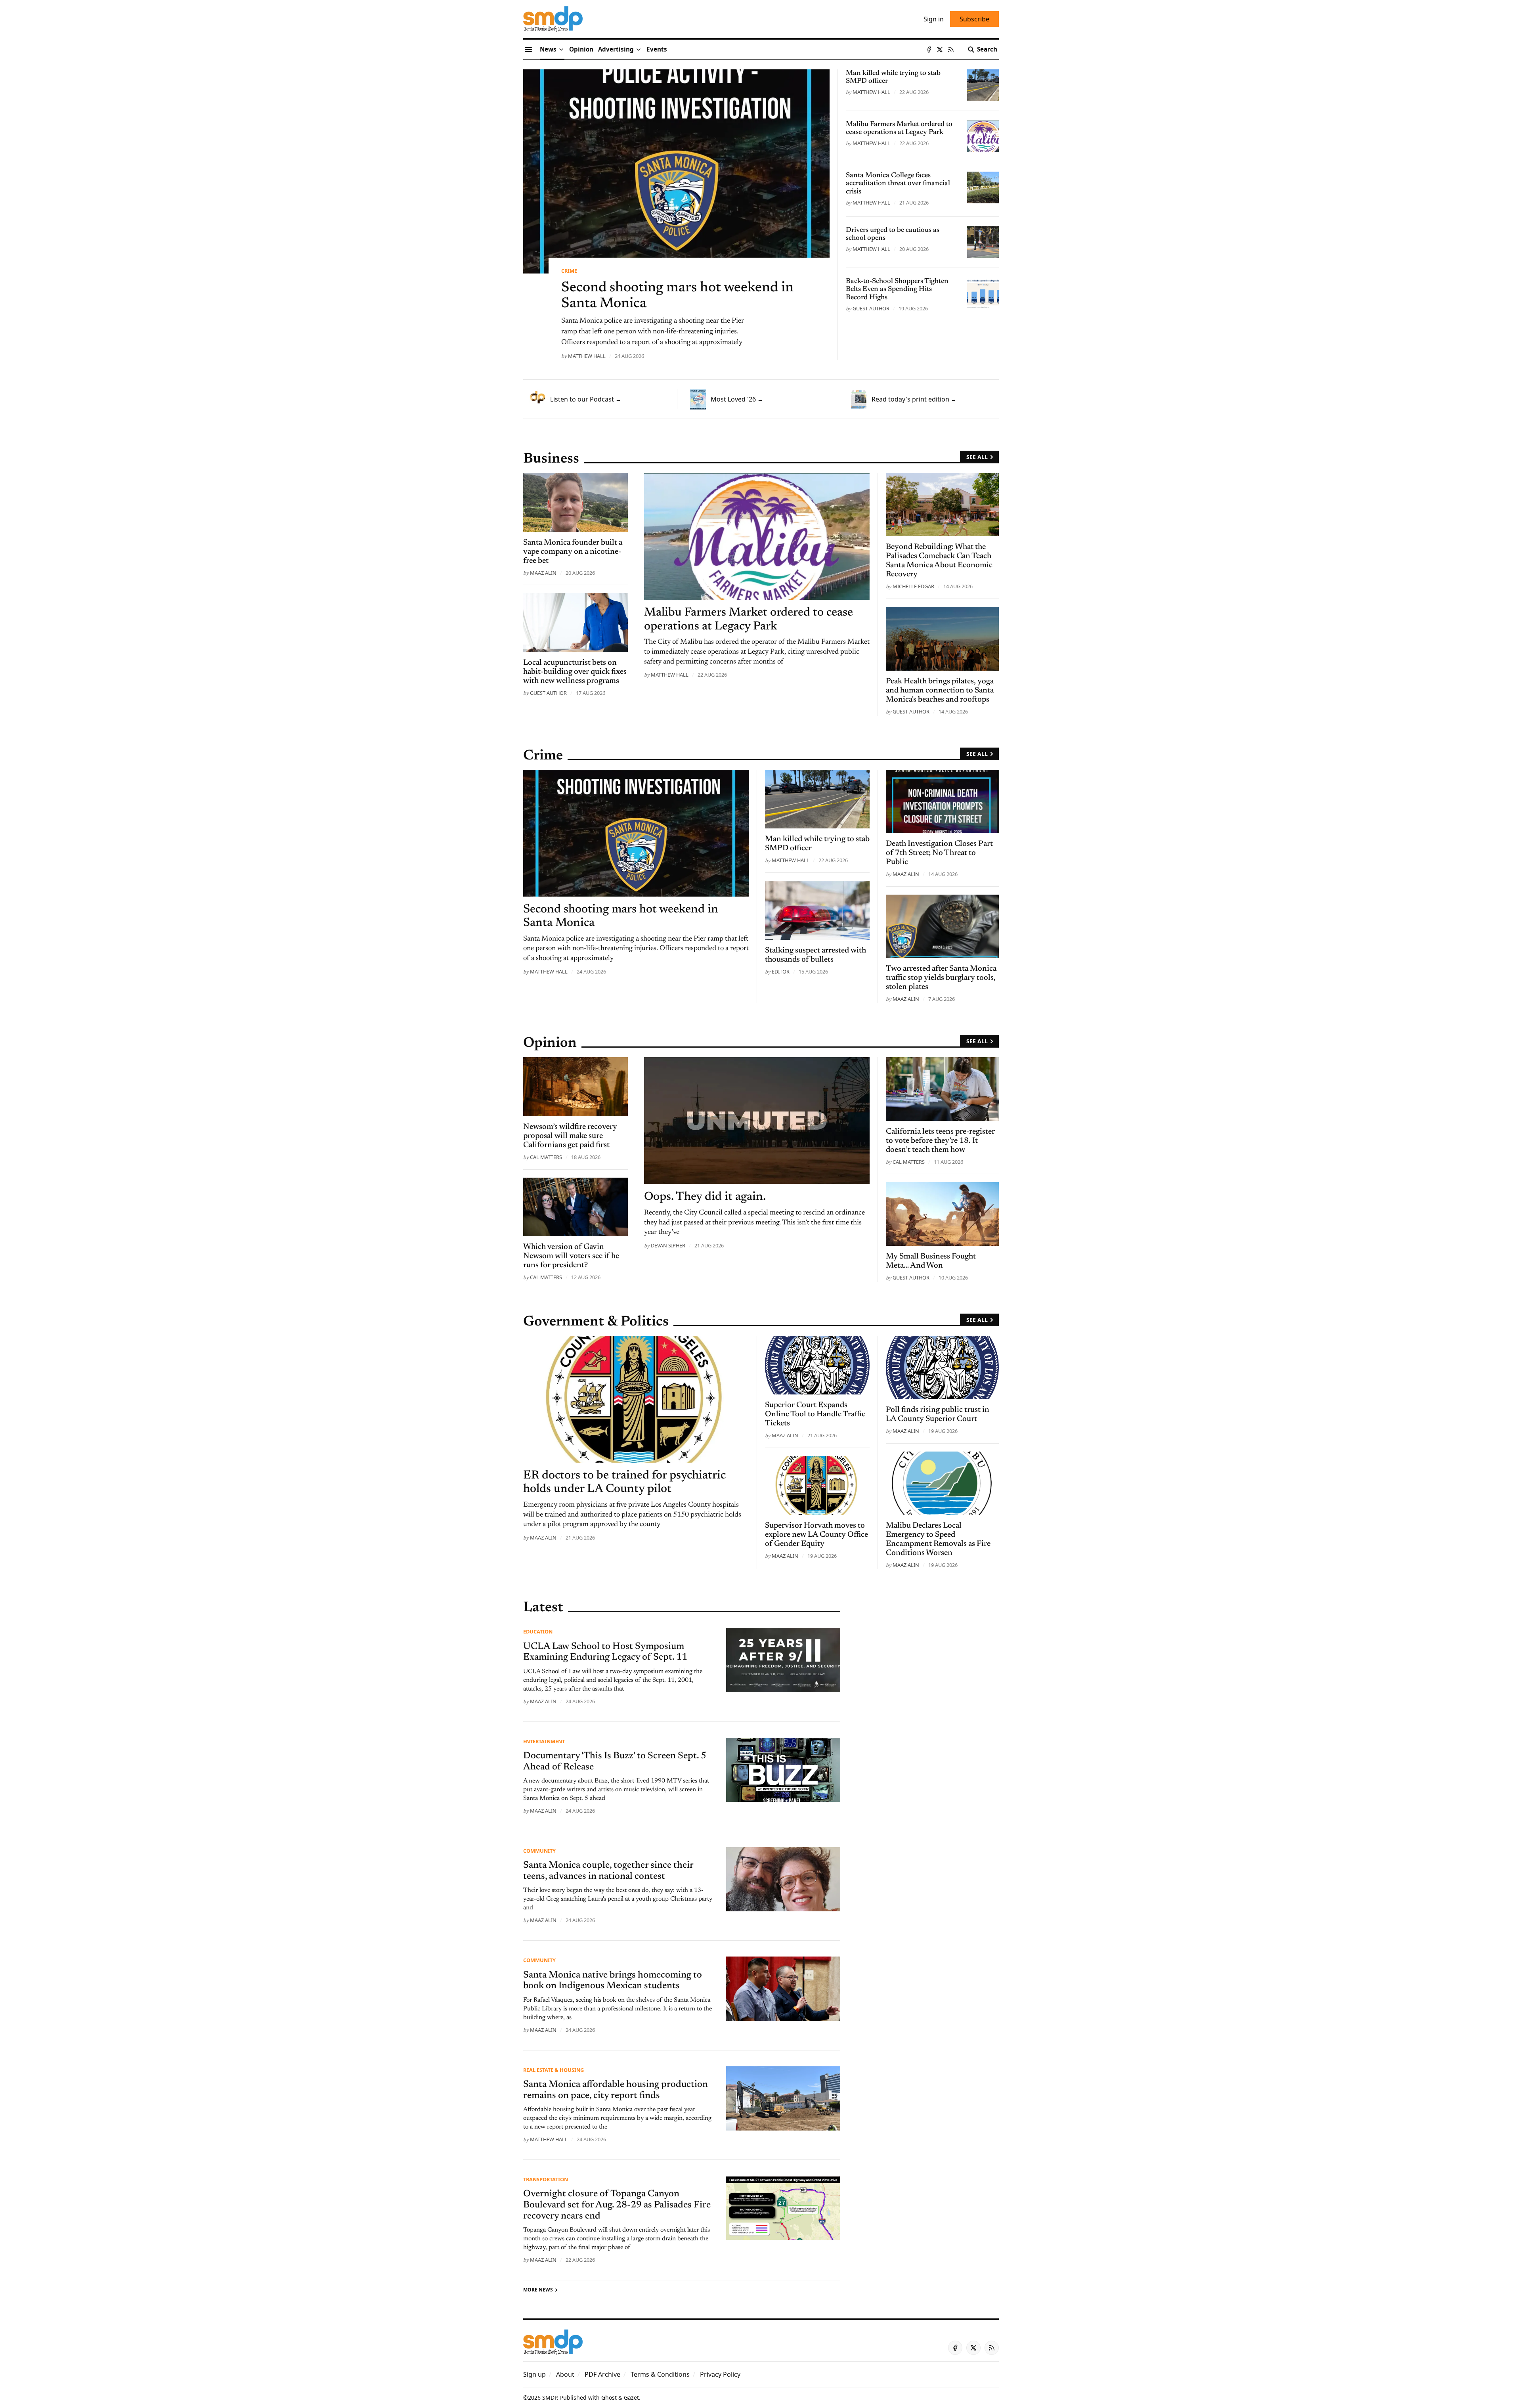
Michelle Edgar (913, 586)
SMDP (550, 2397)
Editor (781, 972)
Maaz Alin (543, 573)
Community (539, 1851)
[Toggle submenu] (561, 50)
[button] (616, 50)
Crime (569, 271)
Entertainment (544, 1741)
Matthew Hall (587, 356)
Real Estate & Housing (554, 2070)
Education (538, 1631)
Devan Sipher (668, 1245)
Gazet (631, 2397)
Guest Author (871, 308)
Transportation (546, 2179)
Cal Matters (546, 1157)
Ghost (609, 2397)
